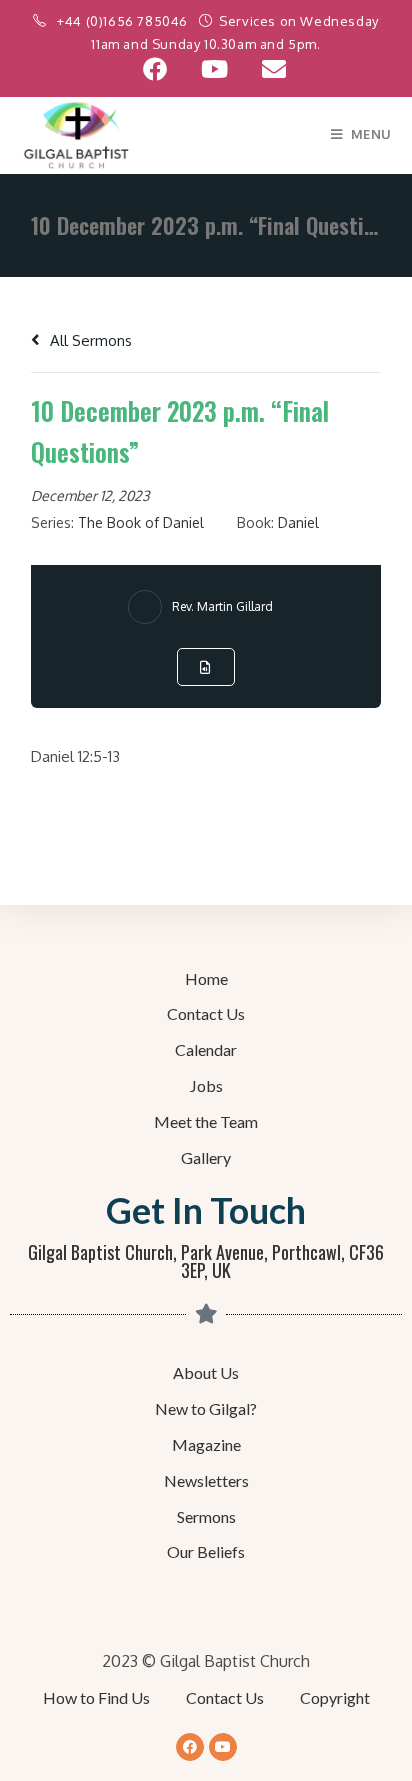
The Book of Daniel (141, 522)
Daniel (298, 522)
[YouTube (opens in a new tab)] (214, 69)
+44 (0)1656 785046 (124, 21)
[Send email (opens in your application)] (265, 69)
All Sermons (89, 340)
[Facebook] (190, 1747)
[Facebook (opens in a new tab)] (155, 69)
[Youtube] (223, 1747)
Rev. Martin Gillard (222, 606)
